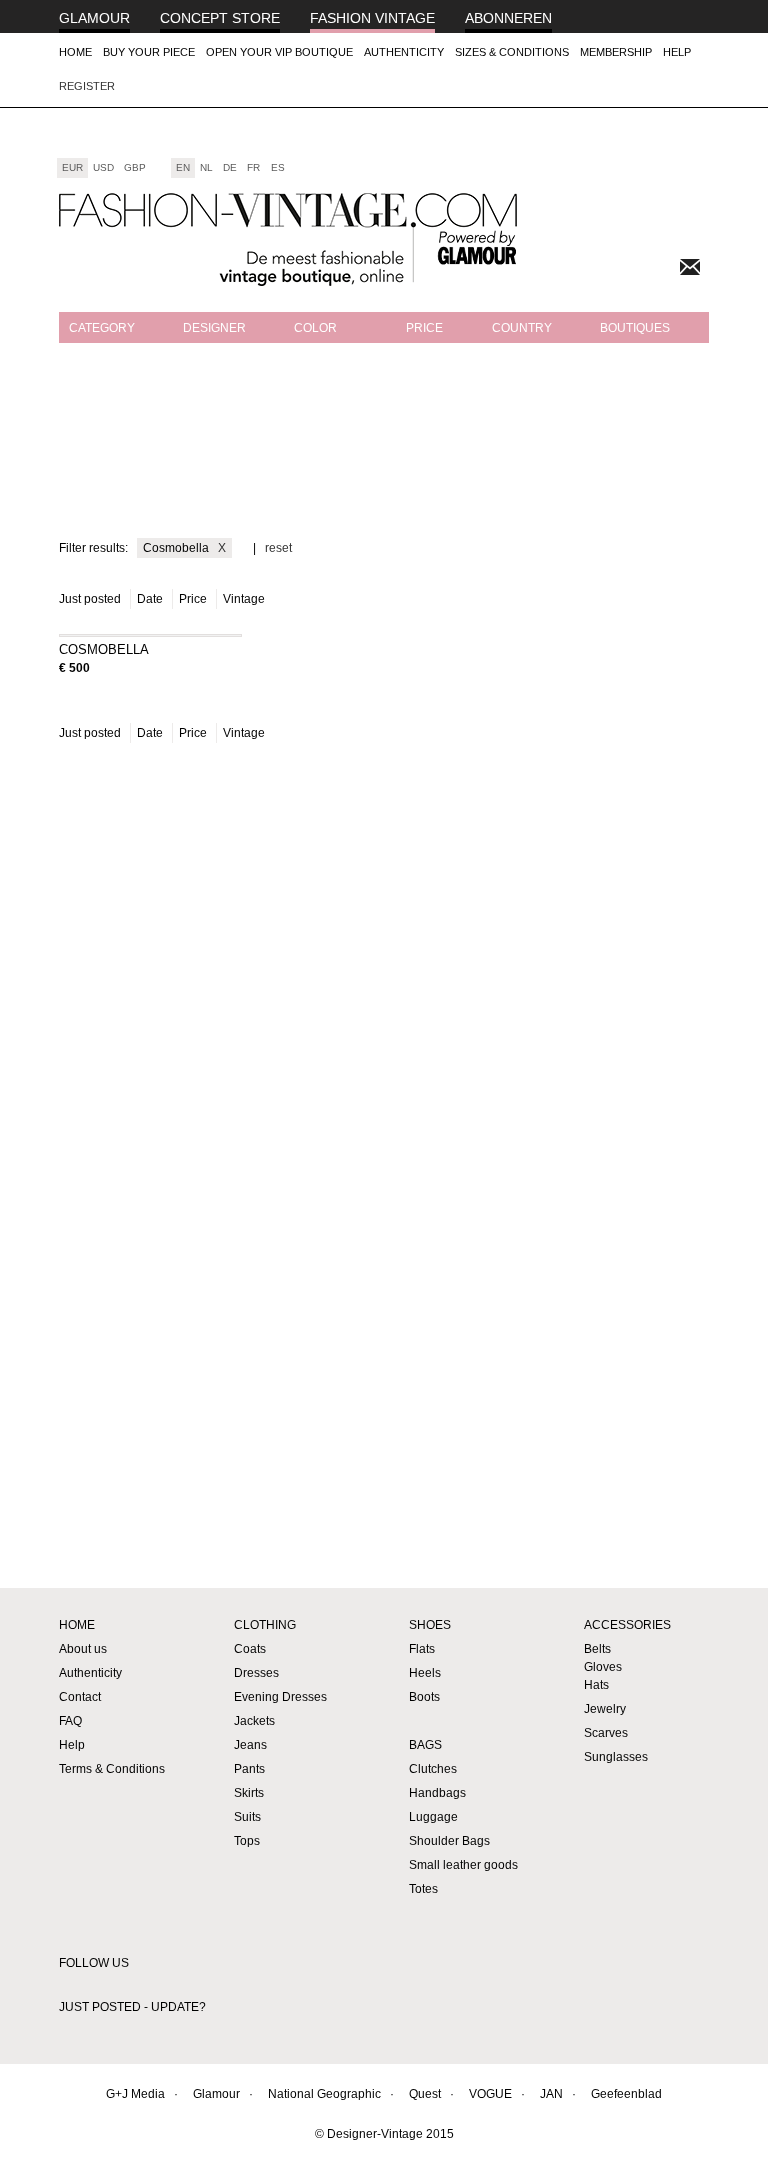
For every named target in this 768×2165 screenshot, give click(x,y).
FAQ (70, 1721)
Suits (247, 1817)
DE (230, 167)
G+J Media (135, 2094)
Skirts (249, 1793)
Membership (616, 52)
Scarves (606, 1733)
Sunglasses (616, 1757)
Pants (249, 1769)
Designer (214, 328)
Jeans (250, 1745)
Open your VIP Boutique (279, 52)
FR (253, 167)
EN (183, 167)
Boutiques (635, 328)
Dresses (256, 1673)
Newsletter (690, 267)
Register (87, 86)
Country (522, 328)
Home (75, 52)
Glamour (94, 18)
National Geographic (324, 2094)
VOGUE (490, 2094)
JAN (551, 2094)
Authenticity (404, 52)
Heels (425, 1673)
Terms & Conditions (112, 1769)
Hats (596, 1685)
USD (103, 167)
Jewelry (605, 1709)
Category (102, 328)
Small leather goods (463, 1865)
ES (278, 167)
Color (315, 328)
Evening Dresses (280, 1697)
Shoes (430, 1625)
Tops (247, 1841)
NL (206, 167)
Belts (597, 1649)
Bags (425, 1745)
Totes (423, 1889)
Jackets (254, 1721)
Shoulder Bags (449, 1841)
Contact (80, 1697)
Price (424, 328)
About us (83, 1649)
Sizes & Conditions (512, 52)
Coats (250, 1649)
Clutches (433, 1769)
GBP (135, 167)
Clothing (265, 1625)
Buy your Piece (149, 52)
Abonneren (508, 18)
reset (278, 548)
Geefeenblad (626, 2094)
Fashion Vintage (372, 18)
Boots (424, 1697)
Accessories (627, 1625)
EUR (72, 167)
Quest (425, 2094)
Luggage (433, 1817)
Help (677, 52)
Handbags (437, 1793)
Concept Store (220, 18)
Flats (422, 1649)
